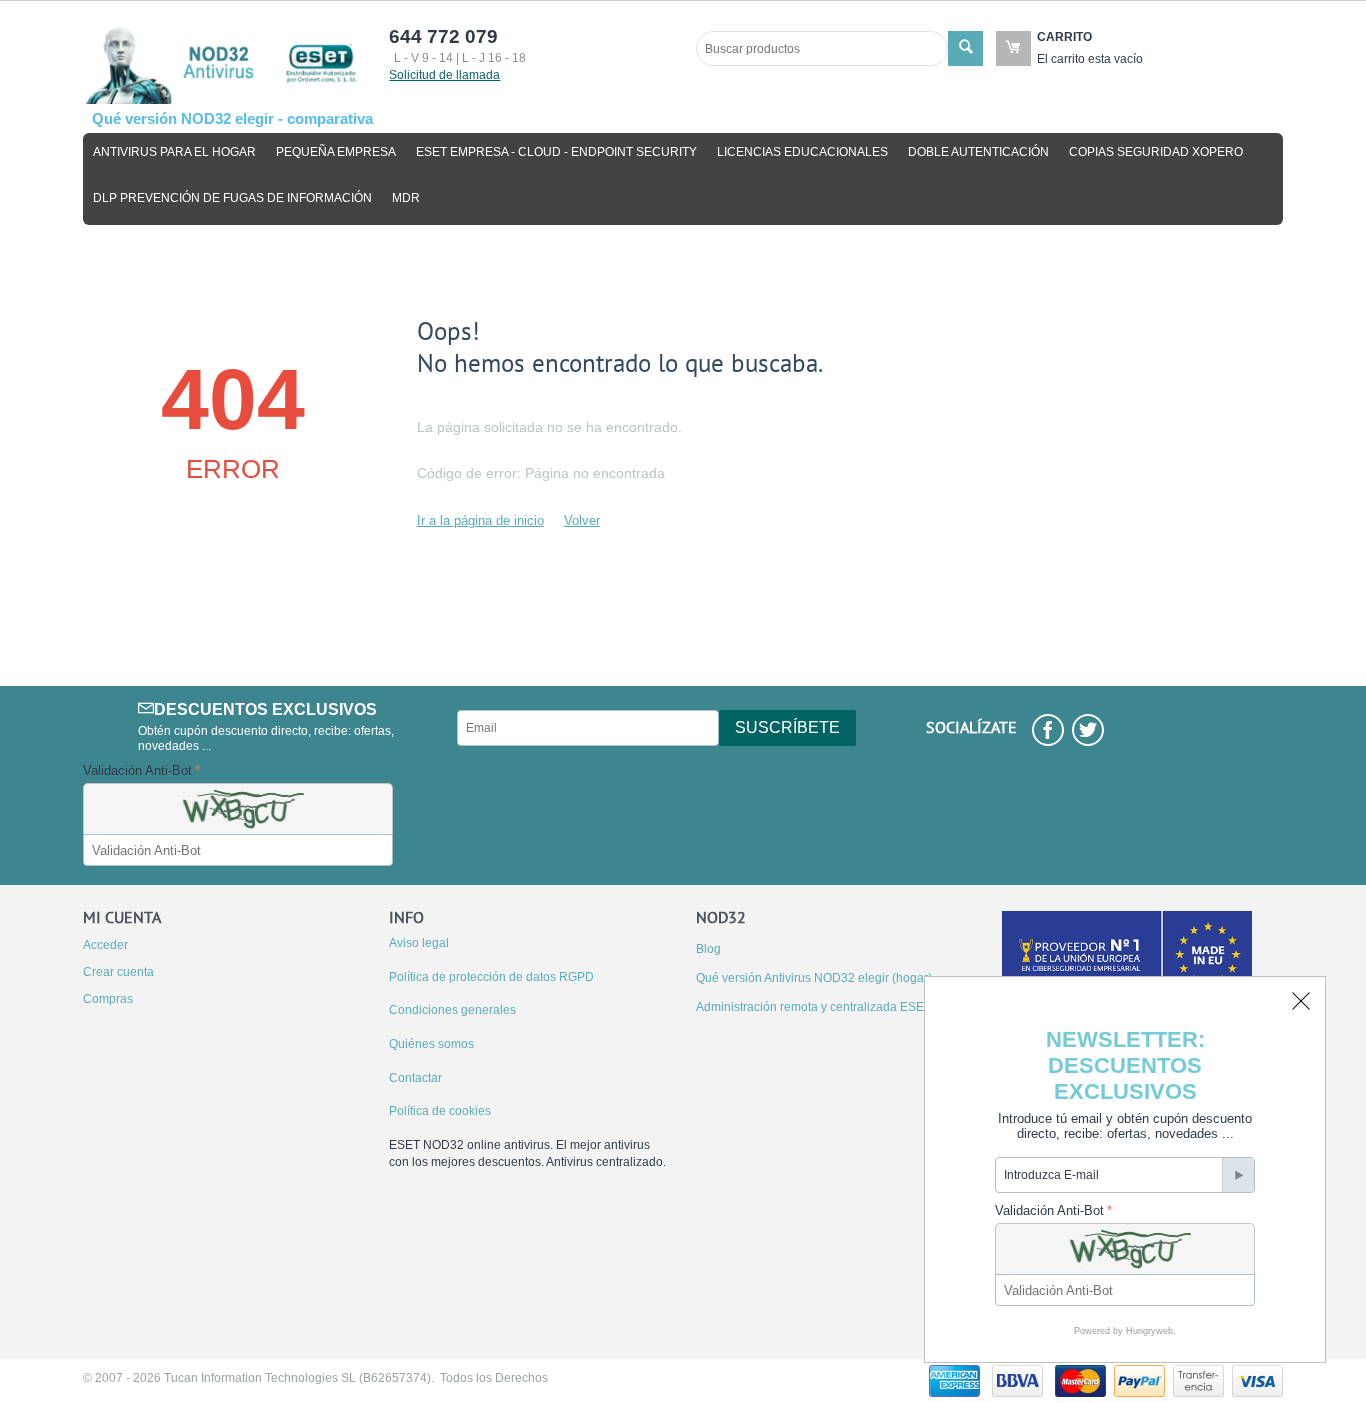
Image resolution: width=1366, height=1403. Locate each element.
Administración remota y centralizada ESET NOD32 (835, 1007)
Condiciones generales (452, 1010)
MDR (406, 198)
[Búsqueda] (965, 48)
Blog (708, 949)
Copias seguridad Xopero (1156, 152)
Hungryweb (1149, 1331)
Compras (108, 999)
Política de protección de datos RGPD (491, 977)
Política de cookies (440, 1111)
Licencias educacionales (802, 152)
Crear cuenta (118, 972)
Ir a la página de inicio (480, 520)
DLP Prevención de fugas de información (232, 198)
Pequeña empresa (336, 152)
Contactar (415, 1078)
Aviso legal (419, 943)
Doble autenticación (978, 152)
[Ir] (1238, 1175)
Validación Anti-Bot (137, 770)
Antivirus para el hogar (174, 152)
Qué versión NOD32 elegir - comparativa (232, 118)
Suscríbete (787, 727)
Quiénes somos (431, 1044)
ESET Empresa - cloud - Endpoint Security (556, 152)
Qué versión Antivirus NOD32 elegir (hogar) (814, 978)
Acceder (105, 945)
